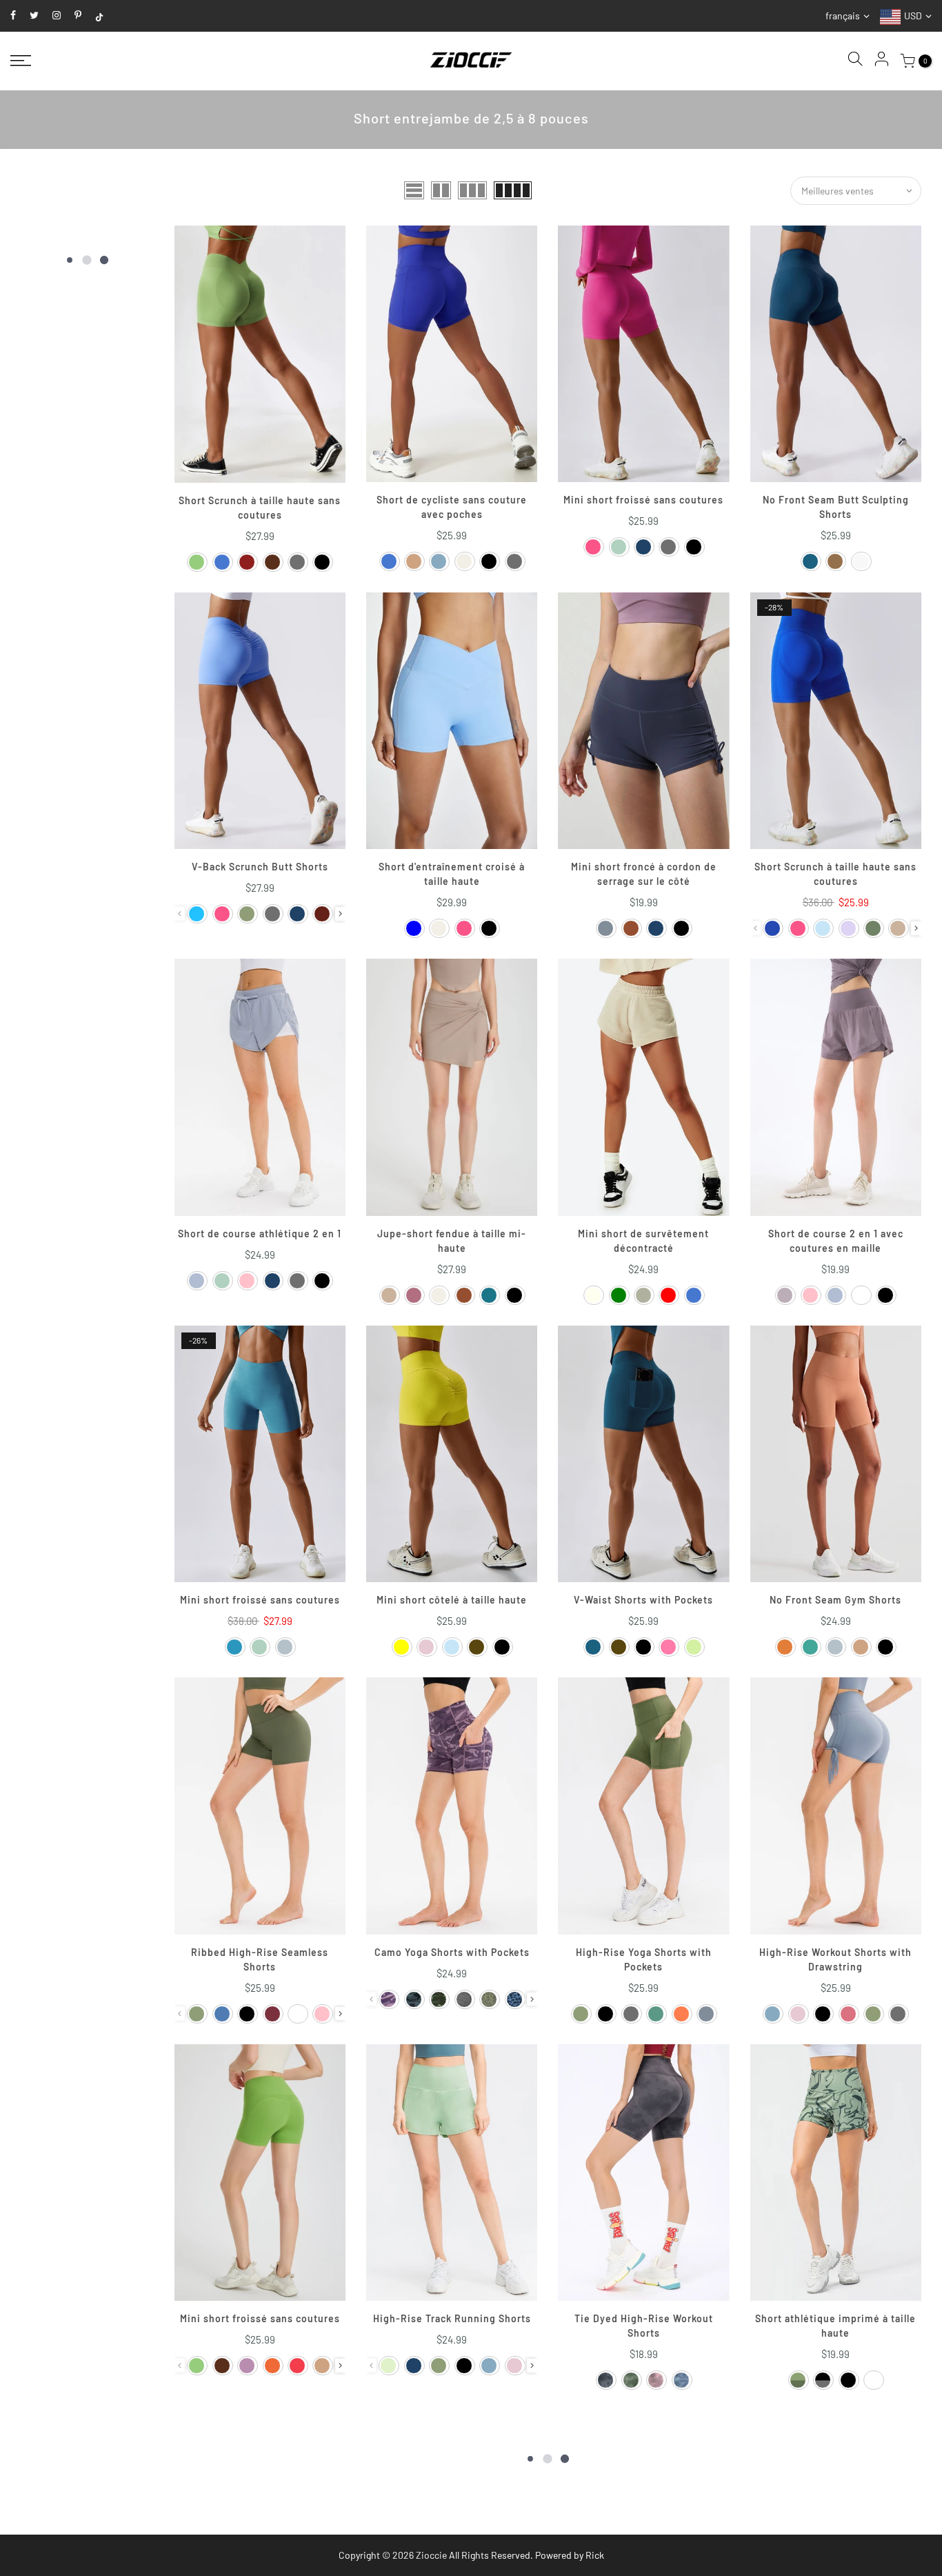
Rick (595, 2555)
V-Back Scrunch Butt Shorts (260, 867)
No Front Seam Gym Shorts (835, 1600)
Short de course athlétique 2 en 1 (260, 1234)
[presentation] (340, 914)
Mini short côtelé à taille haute (452, 1600)
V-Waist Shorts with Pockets (643, 1600)
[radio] (197, 562)
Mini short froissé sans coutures (643, 500)
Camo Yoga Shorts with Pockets (452, 1952)
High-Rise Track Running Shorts (452, 2318)
